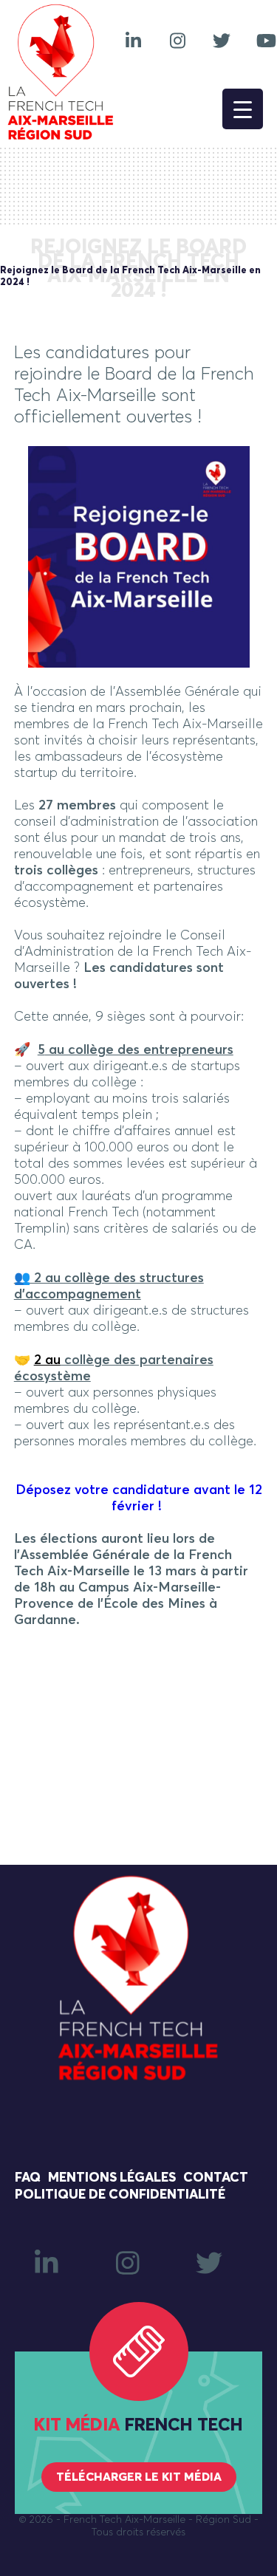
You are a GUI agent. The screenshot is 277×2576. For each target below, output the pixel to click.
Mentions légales (112, 2178)
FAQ (28, 2178)
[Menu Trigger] (243, 109)
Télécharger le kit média (139, 2477)
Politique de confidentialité (120, 2195)
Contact (216, 2178)
